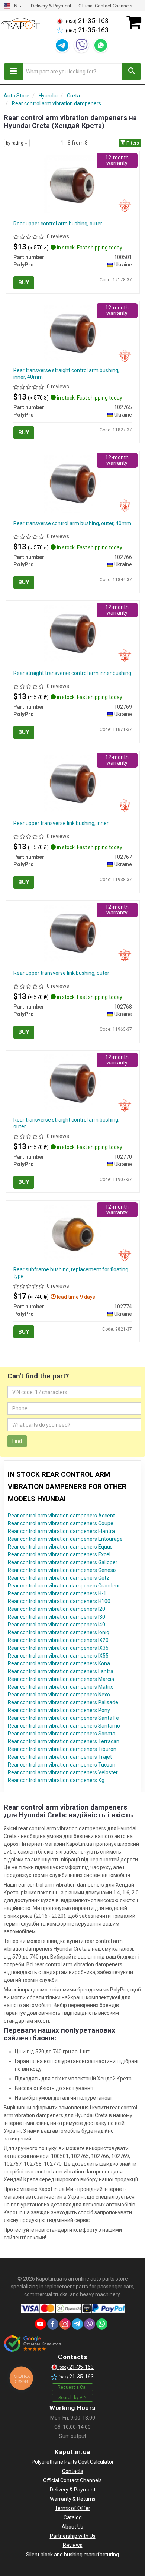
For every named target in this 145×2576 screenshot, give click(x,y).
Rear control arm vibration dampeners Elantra (61, 1531)
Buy (24, 282)
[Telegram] (62, 45)
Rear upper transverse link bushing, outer (61, 973)
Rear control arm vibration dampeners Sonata (62, 1734)
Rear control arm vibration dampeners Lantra (61, 1671)
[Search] (131, 72)
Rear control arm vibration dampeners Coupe (61, 1523)
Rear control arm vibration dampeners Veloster (63, 1772)
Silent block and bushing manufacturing (72, 2555)
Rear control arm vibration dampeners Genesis (62, 1570)
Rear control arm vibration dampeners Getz (59, 1578)
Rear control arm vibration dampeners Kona (59, 1663)
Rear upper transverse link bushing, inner (61, 823)
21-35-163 (87, 21)
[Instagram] (65, 2324)
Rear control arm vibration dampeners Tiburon (62, 1749)
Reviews (73, 2545)
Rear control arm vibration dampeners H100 (59, 1601)
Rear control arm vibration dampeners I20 (57, 1609)
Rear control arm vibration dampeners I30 (57, 1617)
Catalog (73, 2517)
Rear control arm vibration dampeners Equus (60, 1547)
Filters (132, 143)
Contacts (73, 2471)
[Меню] (13, 72)
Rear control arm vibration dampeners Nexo (59, 1695)
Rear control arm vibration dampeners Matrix (60, 1687)
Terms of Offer (72, 2508)
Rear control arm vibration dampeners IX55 (58, 1656)
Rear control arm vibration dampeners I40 (57, 1625)
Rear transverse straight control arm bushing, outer (66, 1123)
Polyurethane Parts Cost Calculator (73, 2462)
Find (17, 1441)
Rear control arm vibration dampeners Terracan (64, 1741)
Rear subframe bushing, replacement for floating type (71, 1273)
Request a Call (73, 2387)
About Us (72, 2527)
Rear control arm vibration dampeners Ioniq (59, 1632)
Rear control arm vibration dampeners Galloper (63, 1562)
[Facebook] (53, 2324)
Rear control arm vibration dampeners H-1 (57, 1593)
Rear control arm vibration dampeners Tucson (62, 1765)
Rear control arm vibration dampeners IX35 (58, 1648)
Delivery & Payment (51, 6)
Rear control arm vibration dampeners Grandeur (64, 1586)
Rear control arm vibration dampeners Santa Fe (63, 1718)
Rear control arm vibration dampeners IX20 (58, 1640)
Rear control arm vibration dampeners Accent (61, 1516)
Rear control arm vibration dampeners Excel (59, 1554)
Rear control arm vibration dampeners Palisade (63, 1702)
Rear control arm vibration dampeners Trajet (60, 1757)
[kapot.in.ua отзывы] (33, 2344)
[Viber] (81, 45)
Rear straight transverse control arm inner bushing (72, 673)
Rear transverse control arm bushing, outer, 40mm (72, 523)
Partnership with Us (73, 2536)
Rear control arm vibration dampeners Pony (59, 1710)
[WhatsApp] (101, 45)
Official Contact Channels (105, 6)
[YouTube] (41, 2324)
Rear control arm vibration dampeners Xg (56, 1780)
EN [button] (14, 6)
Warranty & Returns (73, 2499)
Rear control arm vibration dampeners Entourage (65, 1539)
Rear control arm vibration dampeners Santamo (64, 1726)
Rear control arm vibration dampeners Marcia (61, 1679)
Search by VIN (72, 2398)
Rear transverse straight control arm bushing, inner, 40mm (66, 374)
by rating (15, 143)
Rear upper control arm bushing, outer (58, 224)
